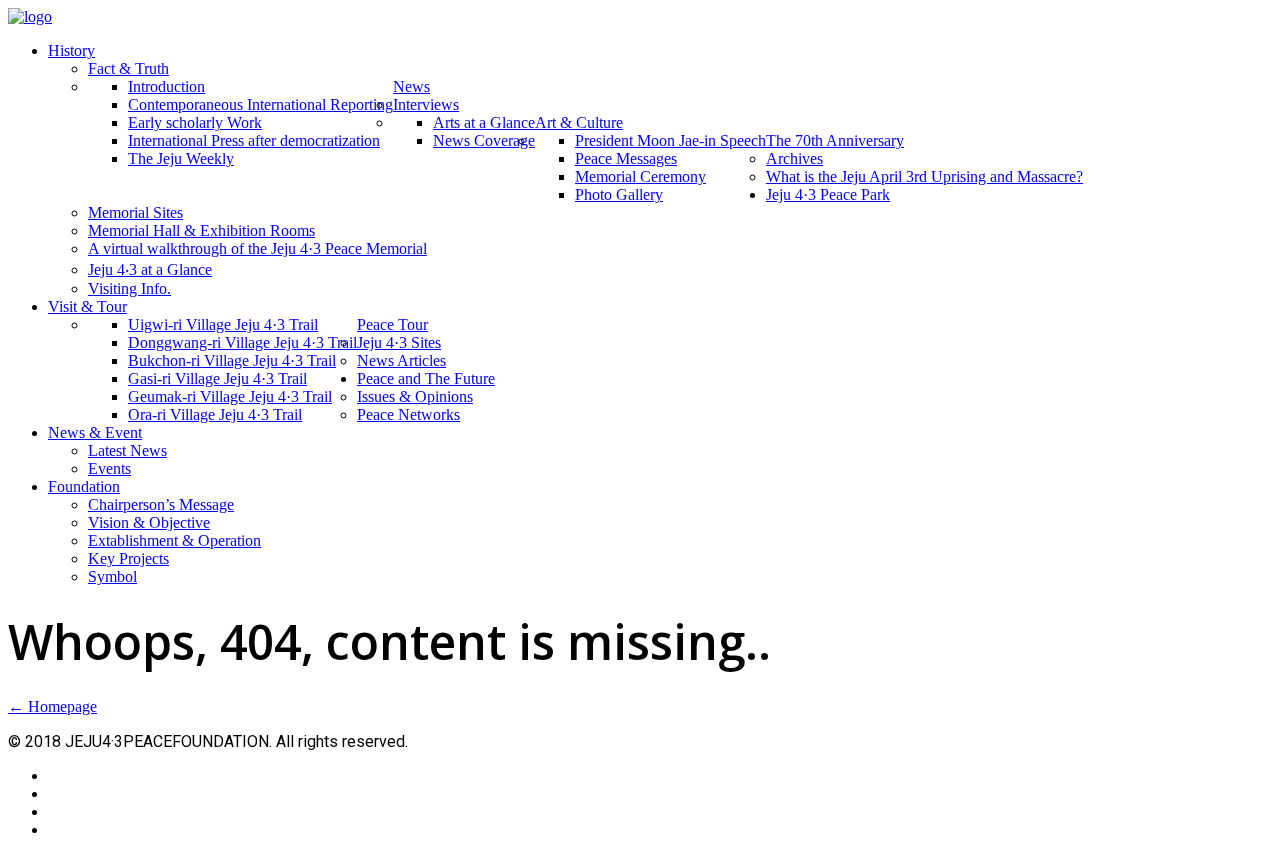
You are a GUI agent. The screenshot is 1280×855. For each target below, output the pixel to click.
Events (109, 468)
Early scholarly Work (195, 122)
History (71, 50)
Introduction (166, 86)
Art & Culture (579, 122)
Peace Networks (408, 414)
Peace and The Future (426, 378)
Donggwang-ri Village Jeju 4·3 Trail (242, 342)
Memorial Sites (135, 212)
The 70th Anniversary (835, 140)
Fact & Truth (128, 68)
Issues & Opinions (415, 396)
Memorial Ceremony (640, 176)
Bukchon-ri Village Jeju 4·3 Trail (232, 360)
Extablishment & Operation (174, 540)
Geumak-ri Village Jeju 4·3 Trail (230, 396)
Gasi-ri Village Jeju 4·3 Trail (217, 378)
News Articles (401, 360)
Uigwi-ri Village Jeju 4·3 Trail (223, 324)
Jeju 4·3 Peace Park (828, 194)
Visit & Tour (87, 306)
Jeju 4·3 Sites (399, 342)
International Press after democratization (254, 140)
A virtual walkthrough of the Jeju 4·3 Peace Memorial (257, 248)
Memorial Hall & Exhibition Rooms (201, 230)
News (411, 86)
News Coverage (484, 140)
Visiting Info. (129, 288)
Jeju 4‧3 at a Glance (150, 269)
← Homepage (52, 706)
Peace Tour (392, 324)
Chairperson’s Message (161, 504)
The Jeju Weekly (181, 158)
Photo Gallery (619, 194)
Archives (794, 158)
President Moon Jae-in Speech (670, 140)
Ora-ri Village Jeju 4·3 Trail (215, 414)
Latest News (127, 450)
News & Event (95, 432)
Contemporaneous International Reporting (260, 104)
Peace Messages (626, 158)
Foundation (84, 486)
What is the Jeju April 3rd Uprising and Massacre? (924, 176)
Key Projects (128, 558)
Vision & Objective (149, 522)
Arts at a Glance (484, 122)
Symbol (112, 576)
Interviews (426, 104)
